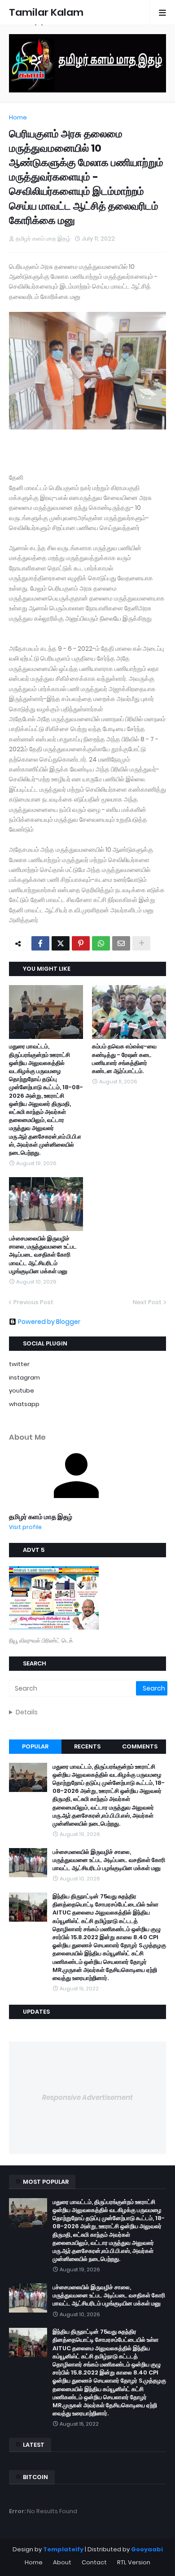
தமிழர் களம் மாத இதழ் (41, 1517)
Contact (94, 2562)
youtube (22, 1391)
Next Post (147, 1302)
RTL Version (134, 2562)
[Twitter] (61, 943)
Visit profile (25, 1527)
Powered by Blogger (49, 1322)
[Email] (121, 943)
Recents (87, 1746)
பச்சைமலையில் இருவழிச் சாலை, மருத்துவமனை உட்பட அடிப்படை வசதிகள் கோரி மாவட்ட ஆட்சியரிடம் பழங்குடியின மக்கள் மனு (43, 1255)
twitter (19, 1364)
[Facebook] (40, 943)
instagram (24, 1378)
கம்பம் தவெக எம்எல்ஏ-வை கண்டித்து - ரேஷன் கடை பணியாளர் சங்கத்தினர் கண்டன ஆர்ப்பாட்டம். (124, 1059)
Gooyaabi (147, 2549)
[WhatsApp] (101, 943)
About (62, 2562)
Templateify (63, 2549)
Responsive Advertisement (87, 2097)
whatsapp (24, 1404)
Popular (35, 1746)
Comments (140, 1746)
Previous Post (33, 1302)
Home (18, 117)
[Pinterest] (81, 943)
